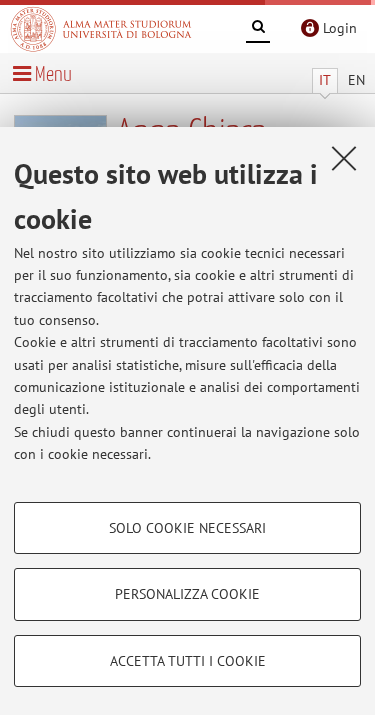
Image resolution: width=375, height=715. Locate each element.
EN (356, 80)
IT (325, 80)
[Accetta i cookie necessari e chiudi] (344, 158)
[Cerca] (258, 30)
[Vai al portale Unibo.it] (101, 29)
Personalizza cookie (187, 594)
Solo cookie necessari (187, 528)
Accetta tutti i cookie (188, 661)
